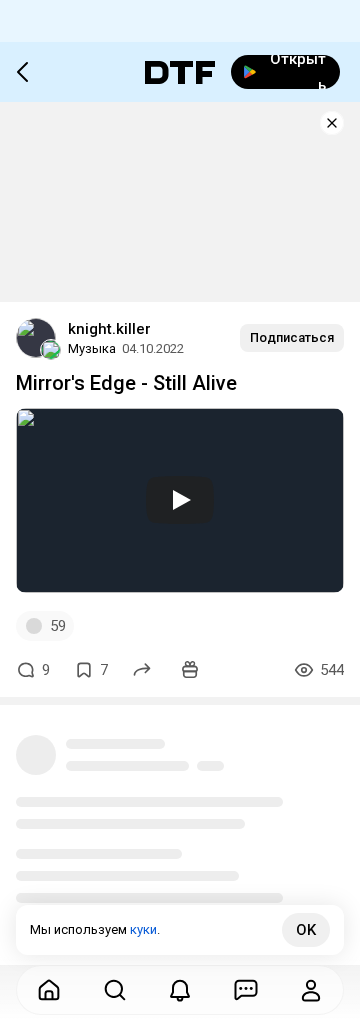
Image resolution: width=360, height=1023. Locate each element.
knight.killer (109, 329)
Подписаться (292, 337)
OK (306, 930)
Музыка (92, 348)
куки (143, 929)
